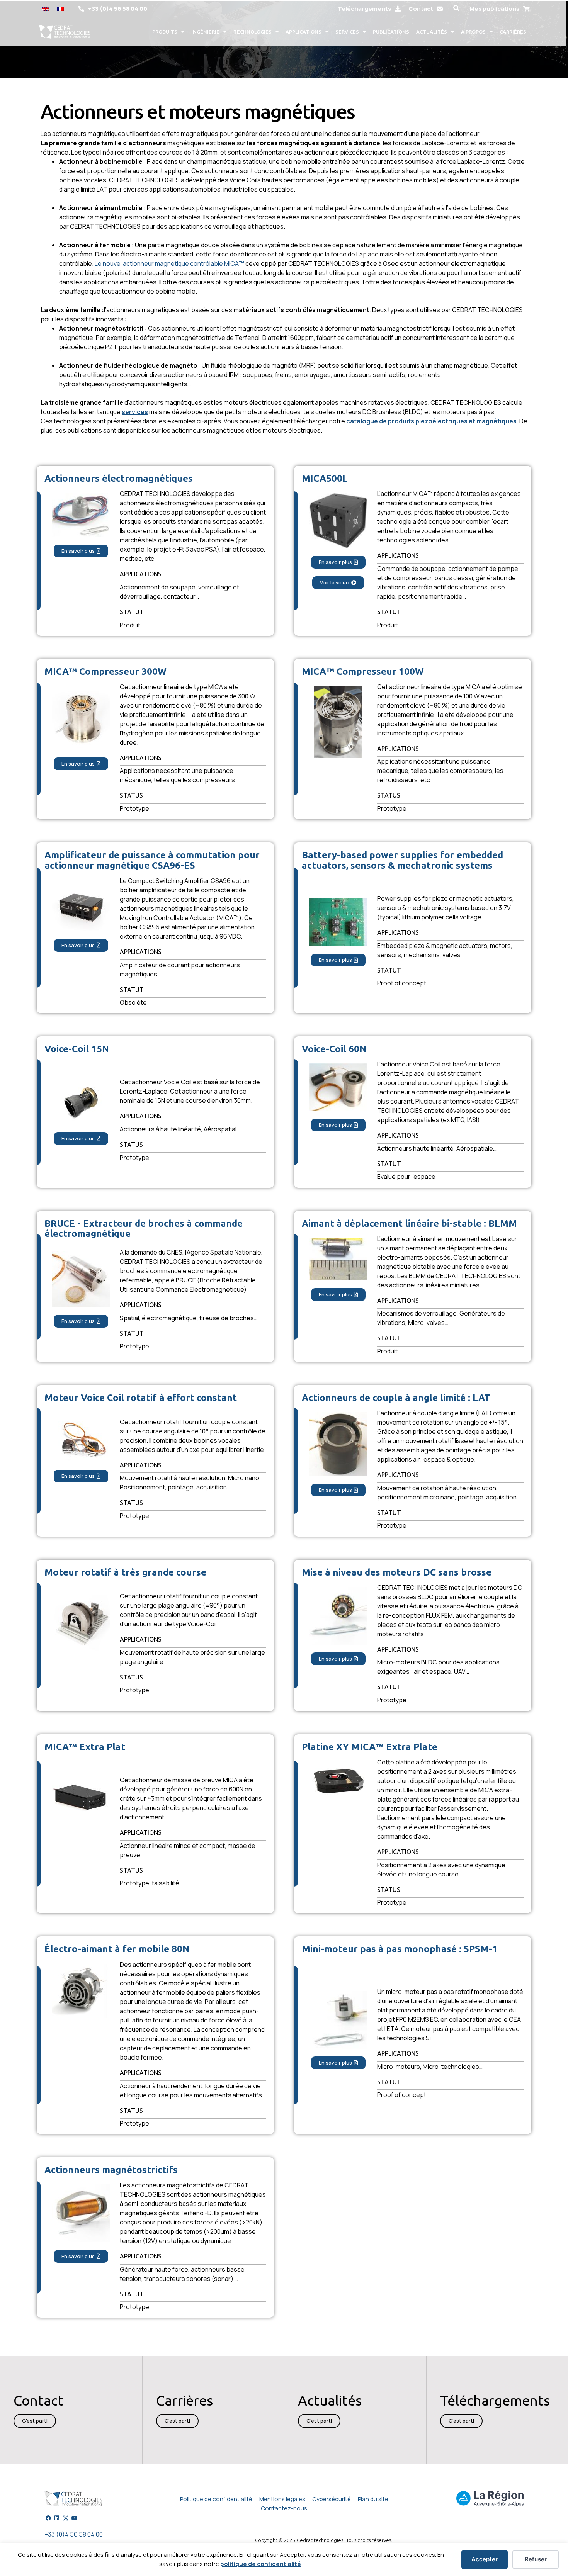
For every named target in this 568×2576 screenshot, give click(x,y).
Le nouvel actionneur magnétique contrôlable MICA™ (169, 263)
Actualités (432, 32)
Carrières (513, 32)
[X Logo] (66, 2518)
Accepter (485, 2559)
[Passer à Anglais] (46, 8)
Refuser (536, 2559)
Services (347, 32)
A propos (473, 32)
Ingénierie (205, 32)
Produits (165, 32)
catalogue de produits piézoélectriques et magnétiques (431, 421)
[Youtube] (75, 2518)
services (135, 412)
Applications (304, 32)
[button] (456, 8)
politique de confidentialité (261, 2564)
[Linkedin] (57, 2518)
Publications (391, 32)
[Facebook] (48, 2518)
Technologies (253, 32)
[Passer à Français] (60, 8)
